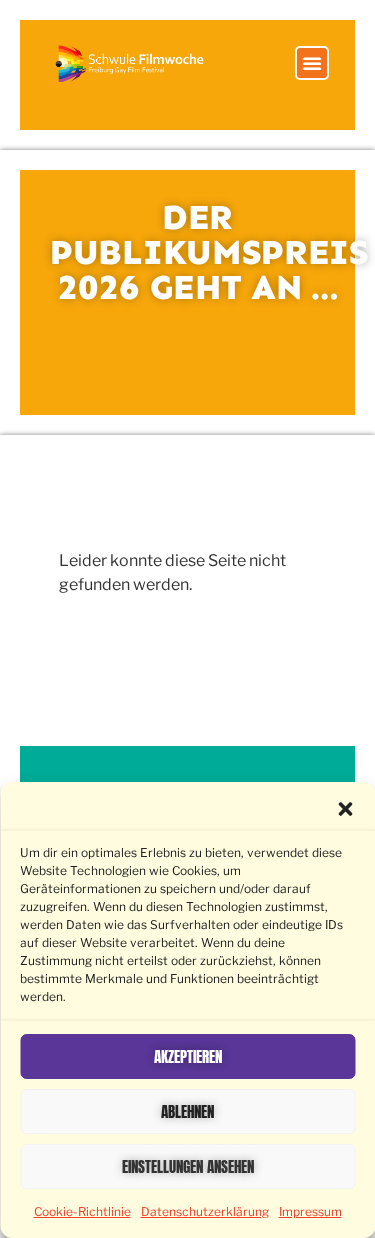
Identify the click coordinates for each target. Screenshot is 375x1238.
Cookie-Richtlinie (82, 1211)
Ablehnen (187, 1111)
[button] (345, 809)
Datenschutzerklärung (205, 1211)
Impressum (310, 1211)
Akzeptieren (188, 1056)
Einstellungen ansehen (188, 1166)
